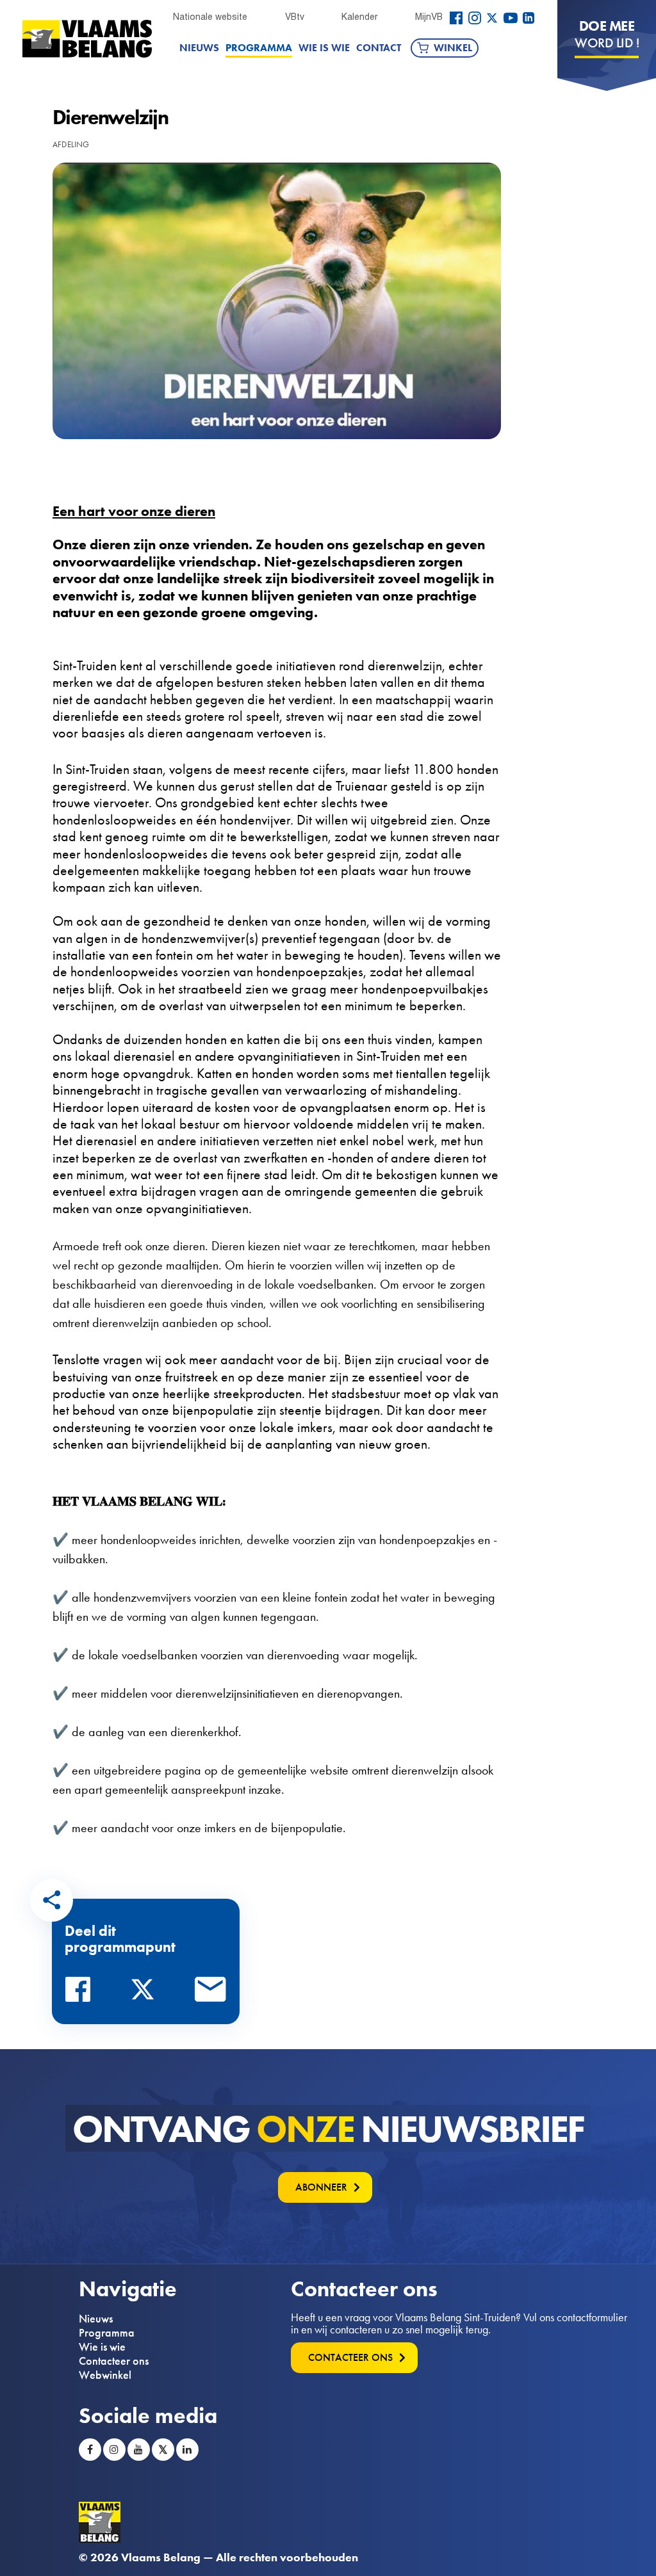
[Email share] (211, 1993)
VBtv (295, 17)
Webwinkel (105, 2375)
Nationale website (210, 17)
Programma (259, 48)
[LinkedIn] (529, 18)
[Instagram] (475, 18)
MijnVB (429, 17)
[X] (492, 18)
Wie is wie (324, 48)
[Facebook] (456, 18)
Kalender (359, 17)
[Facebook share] (81, 1993)
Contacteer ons (114, 2361)
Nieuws (199, 48)
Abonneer (321, 2187)
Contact (379, 48)
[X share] (146, 1993)
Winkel (453, 48)
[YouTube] (511, 18)
